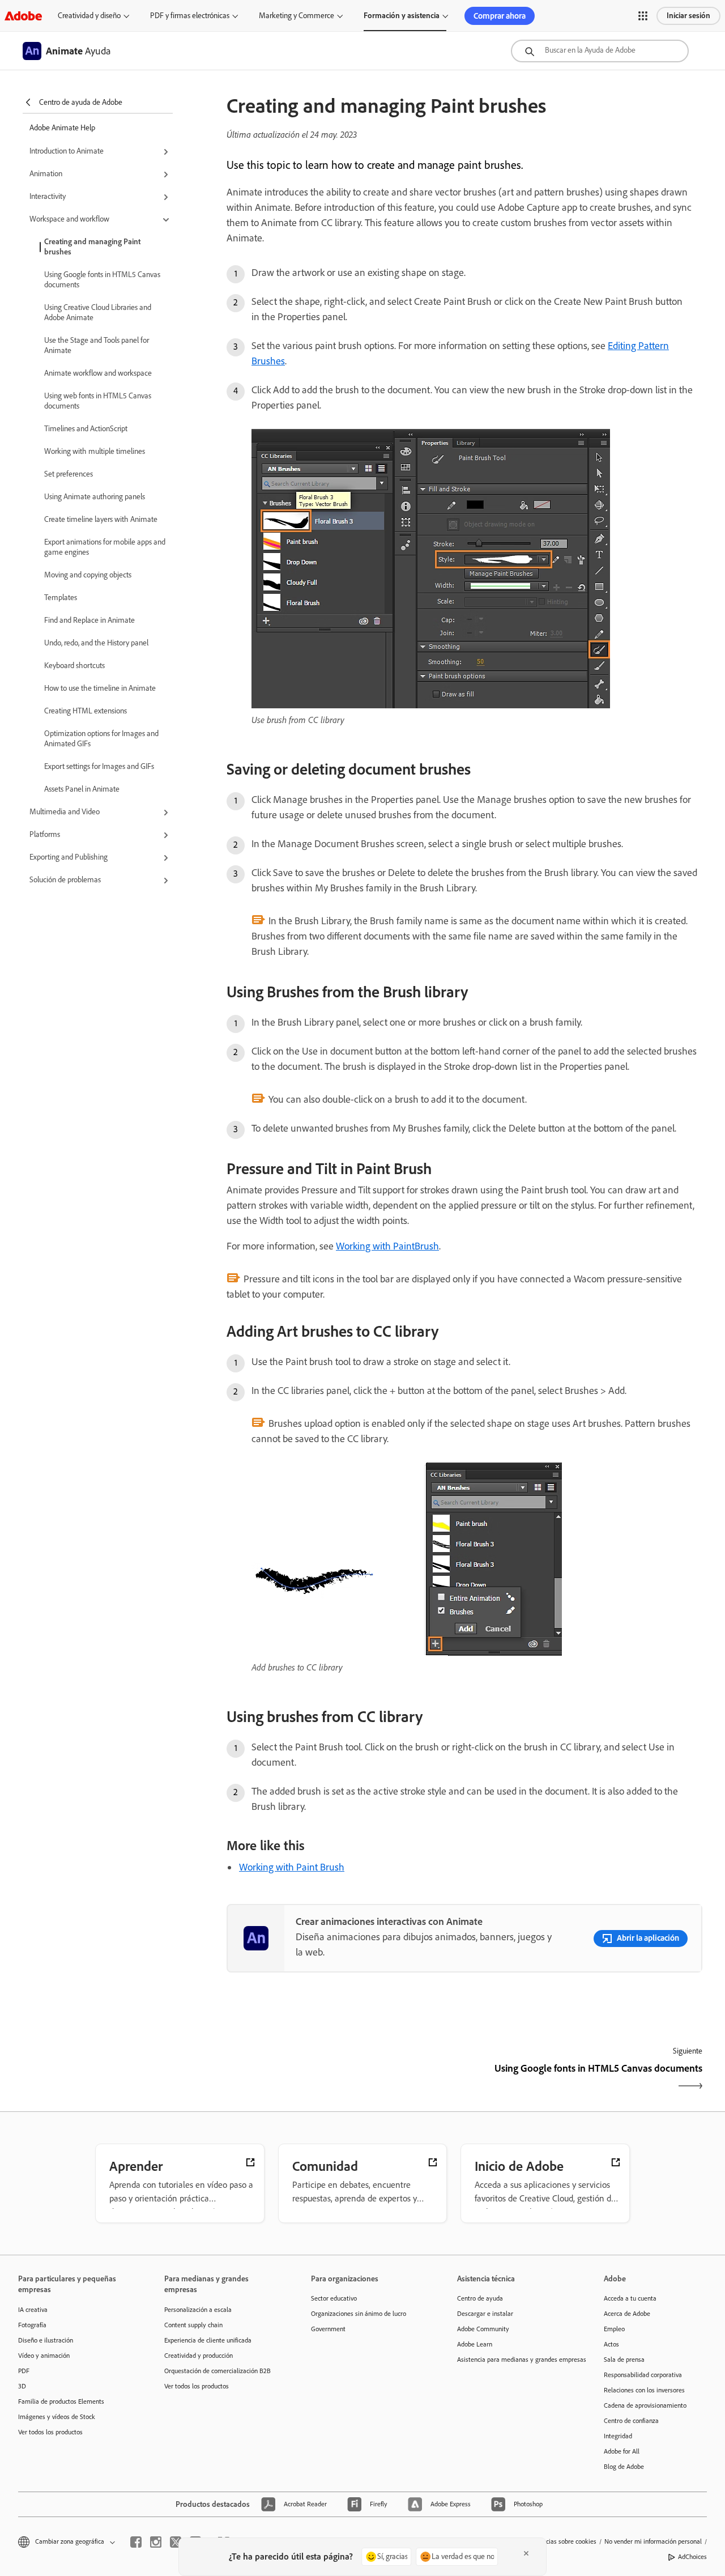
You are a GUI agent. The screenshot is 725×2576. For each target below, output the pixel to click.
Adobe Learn (475, 2344)
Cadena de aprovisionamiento (645, 2405)
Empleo (614, 2329)
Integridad (618, 2436)
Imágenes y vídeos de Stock (57, 2417)
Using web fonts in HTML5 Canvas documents (98, 401)
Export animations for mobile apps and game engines (105, 547)
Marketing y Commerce (297, 16)
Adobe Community (483, 2329)
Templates (61, 598)
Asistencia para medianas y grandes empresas (513, 2360)
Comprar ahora (500, 16)
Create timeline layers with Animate (101, 519)
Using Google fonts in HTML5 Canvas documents (102, 280)
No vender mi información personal (653, 2541)
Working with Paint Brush (292, 1867)
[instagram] (156, 2542)
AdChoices (692, 2557)
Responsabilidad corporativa (643, 2375)
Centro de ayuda (480, 2298)
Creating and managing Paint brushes (92, 247)
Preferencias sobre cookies (560, 2541)
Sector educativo (334, 2298)
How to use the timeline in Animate (100, 688)
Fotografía (32, 2325)
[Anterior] (344, 2078)
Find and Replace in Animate (89, 620)
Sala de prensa (624, 2360)
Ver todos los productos (50, 2432)
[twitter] (176, 2542)
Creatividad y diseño (89, 16)
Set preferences (69, 474)
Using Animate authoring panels (95, 497)
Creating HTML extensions (86, 711)
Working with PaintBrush (387, 1246)
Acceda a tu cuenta (630, 2298)
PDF (24, 2371)
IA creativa (33, 2310)
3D (22, 2386)
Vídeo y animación (44, 2356)
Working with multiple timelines (95, 451)
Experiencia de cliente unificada (208, 2340)
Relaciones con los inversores (644, 2390)
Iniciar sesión (688, 16)
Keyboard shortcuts (74, 666)
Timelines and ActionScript (86, 429)
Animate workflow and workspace (98, 373)
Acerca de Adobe (627, 2314)
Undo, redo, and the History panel (96, 643)
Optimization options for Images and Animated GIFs (101, 739)
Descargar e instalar (485, 2314)
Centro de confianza (631, 2421)
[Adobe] (23, 16)
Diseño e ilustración (46, 2340)
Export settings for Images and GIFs (99, 766)
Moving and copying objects (88, 575)
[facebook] (136, 2542)
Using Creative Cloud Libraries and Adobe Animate (98, 313)
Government (328, 2329)
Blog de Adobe (624, 2467)
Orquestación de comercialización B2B (217, 2371)
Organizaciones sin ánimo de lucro (359, 2314)
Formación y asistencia (402, 16)
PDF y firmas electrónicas (190, 16)
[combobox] (600, 51)
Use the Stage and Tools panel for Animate (97, 345)
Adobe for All (622, 2451)
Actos (611, 2344)
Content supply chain (193, 2325)
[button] (643, 16)
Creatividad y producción (199, 2356)
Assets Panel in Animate (82, 789)
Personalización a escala (198, 2310)
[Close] (526, 2553)
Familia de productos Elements (61, 2401)
